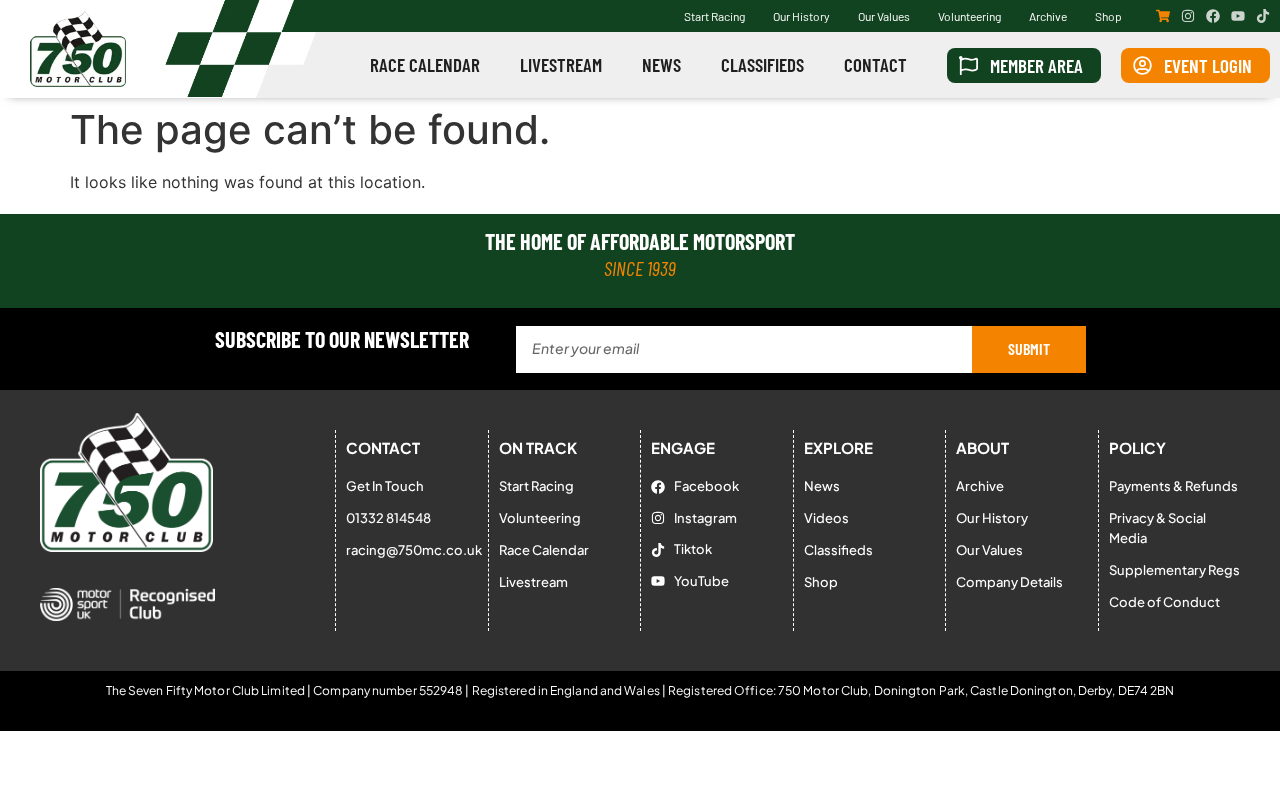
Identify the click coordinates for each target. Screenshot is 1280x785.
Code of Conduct (1164, 602)
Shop (1108, 16)
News (661, 64)
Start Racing (714, 16)
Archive (1048, 16)
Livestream (561, 64)
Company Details (1009, 582)
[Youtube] (1238, 16)
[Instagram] (1188, 16)
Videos (826, 518)
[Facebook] (1213, 16)
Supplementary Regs (1174, 570)
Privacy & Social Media (1157, 528)
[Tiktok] (1263, 16)
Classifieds (762, 64)
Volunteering (969, 16)
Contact (875, 64)
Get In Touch (385, 486)
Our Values (884, 16)
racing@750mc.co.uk (412, 550)
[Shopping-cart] (1163, 16)
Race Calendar (425, 64)
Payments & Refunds (1173, 486)
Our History (801, 16)
